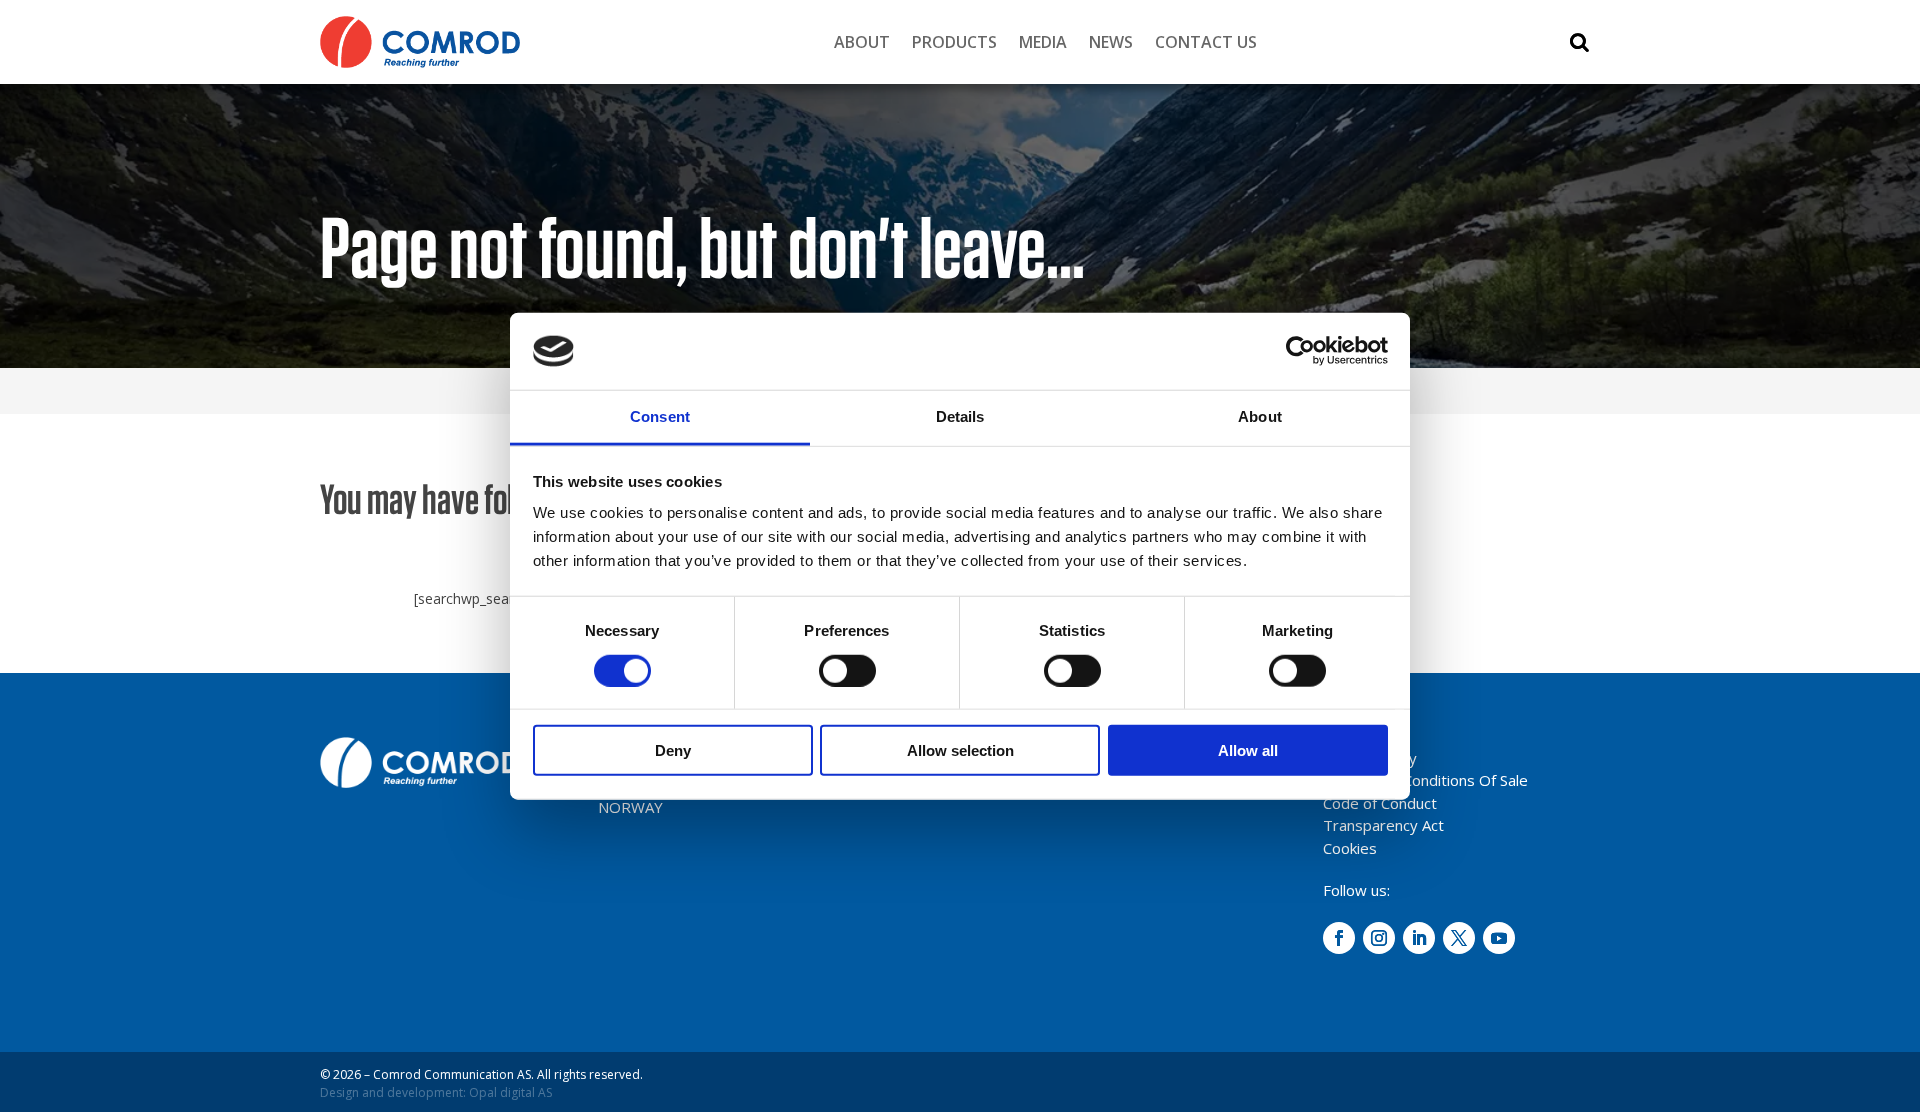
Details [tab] (960, 416)
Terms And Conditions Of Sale (1425, 780)
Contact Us (1206, 42)
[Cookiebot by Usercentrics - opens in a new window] (1300, 351)
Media (1043, 42)
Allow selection (960, 750)
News (1111, 42)
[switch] (847, 670)
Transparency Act (1383, 825)
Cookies (1350, 848)
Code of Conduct (1380, 803)
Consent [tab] (660, 416)
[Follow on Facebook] (1339, 938)
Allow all (1248, 750)
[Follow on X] (1459, 938)
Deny (673, 750)
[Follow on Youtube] (1499, 938)
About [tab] (1260, 416)
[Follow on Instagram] (1379, 938)
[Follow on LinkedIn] (1419, 938)
